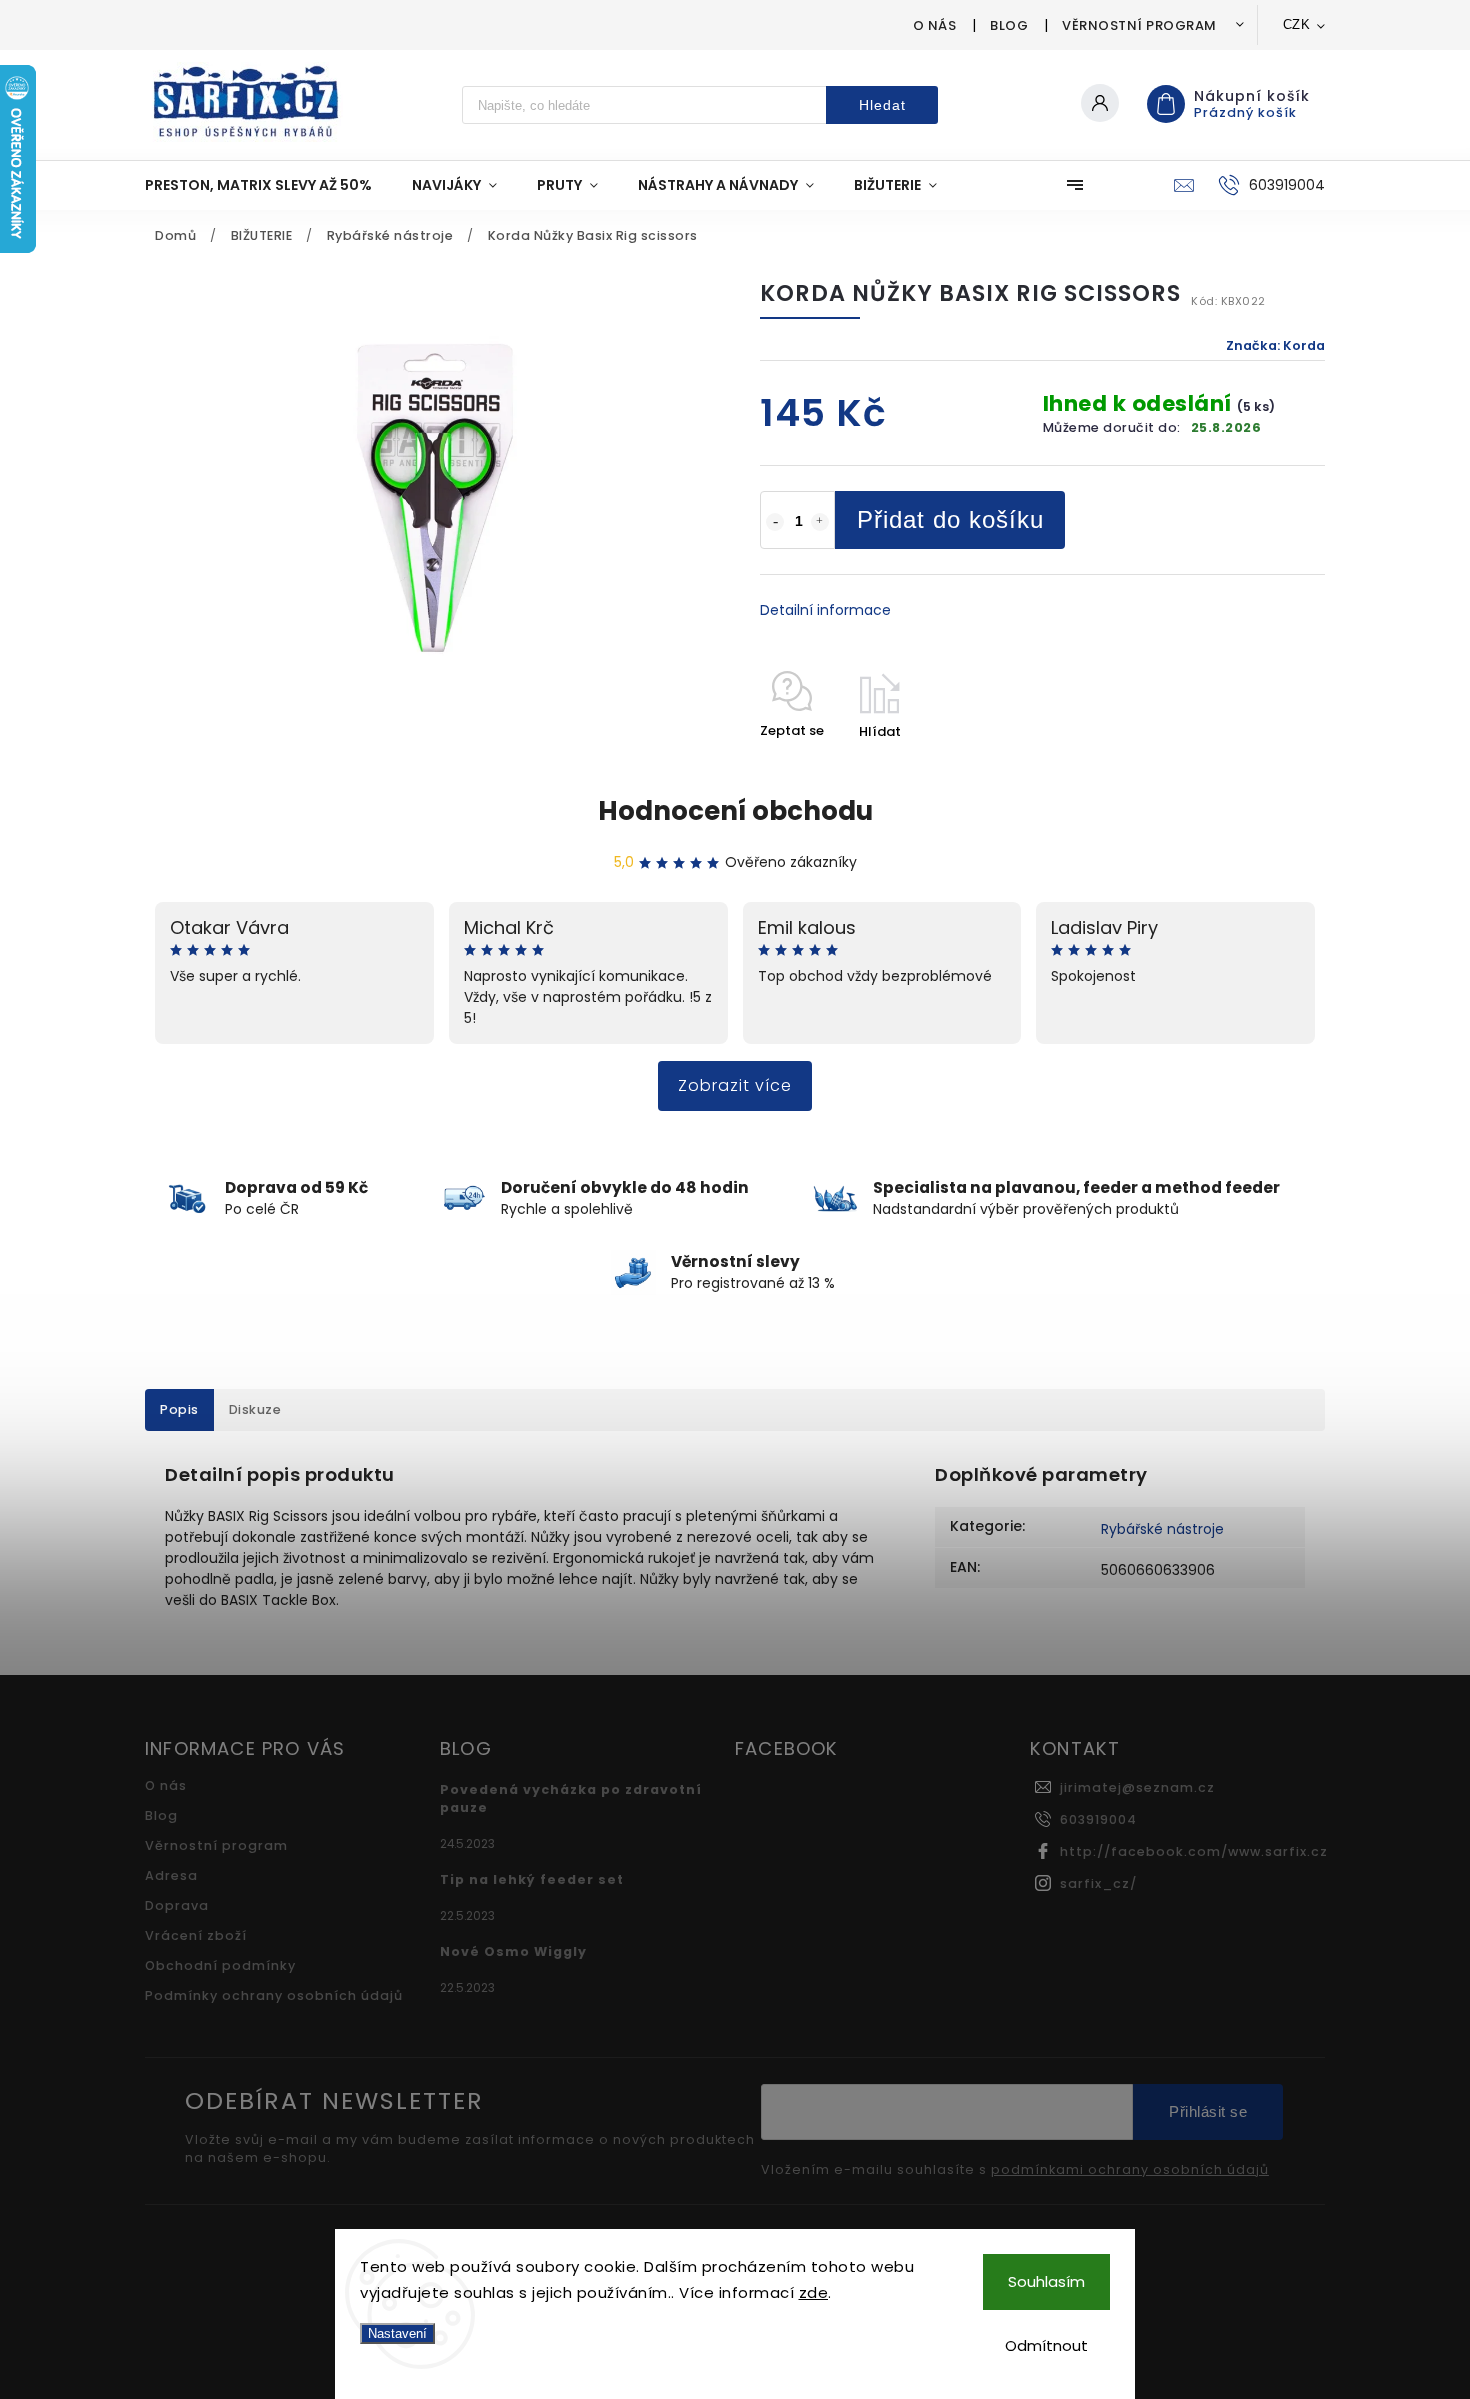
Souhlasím (1046, 2281)
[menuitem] (268, 185)
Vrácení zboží (196, 1935)
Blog (1009, 25)
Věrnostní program (1139, 25)
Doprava (177, 1905)
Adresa (171, 1875)
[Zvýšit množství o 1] (820, 522)
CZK (1297, 24)
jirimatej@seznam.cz (1137, 1787)
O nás (935, 25)
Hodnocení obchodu (735, 811)
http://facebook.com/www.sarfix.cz (1194, 1851)
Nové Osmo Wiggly (513, 1951)
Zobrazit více (735, 1085)
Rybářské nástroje (1162, 1529)
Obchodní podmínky (220, 1965)
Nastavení (397, 2333)
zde (814, 2292)
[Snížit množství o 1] (775, 522)
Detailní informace (825, 610)
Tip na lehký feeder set (532, 1879)
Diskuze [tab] (255, 1409)
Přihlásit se (1208, 2111)
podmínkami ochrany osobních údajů (1130, 2170)
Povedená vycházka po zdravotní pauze (571, 1798)
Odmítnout (1046, 2345)
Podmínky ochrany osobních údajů (274, 1995)
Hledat (882, 105)
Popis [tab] (179, 1409)
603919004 (1098, 1819)
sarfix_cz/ (1098, 1883)
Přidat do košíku (950, 519)
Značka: (1275, 345)
